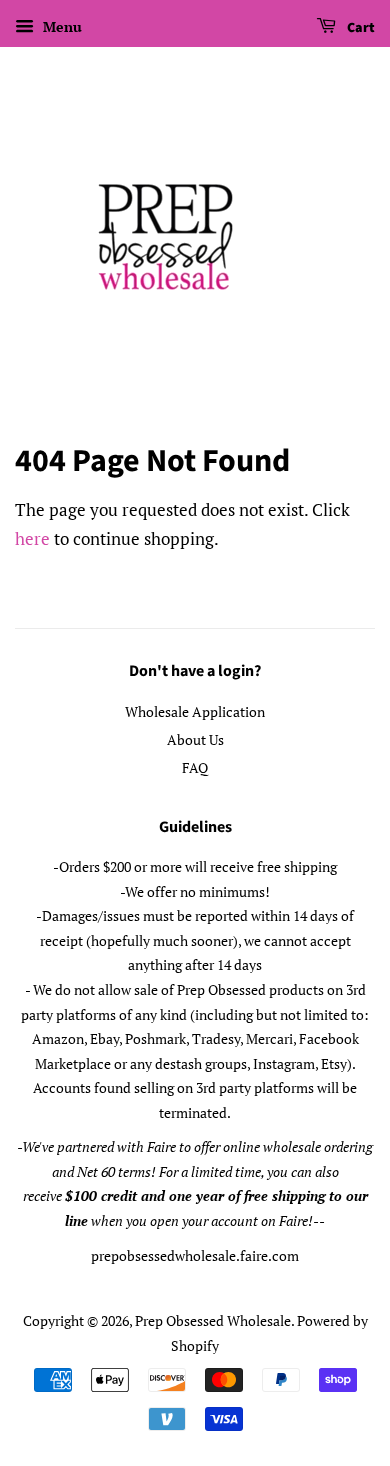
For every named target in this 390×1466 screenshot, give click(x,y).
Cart (359, 28)
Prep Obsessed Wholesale (213, 1320)
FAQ (195, 767)
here (32, 538)
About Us (195, 739)
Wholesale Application (195, 711)
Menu (60, 26)
